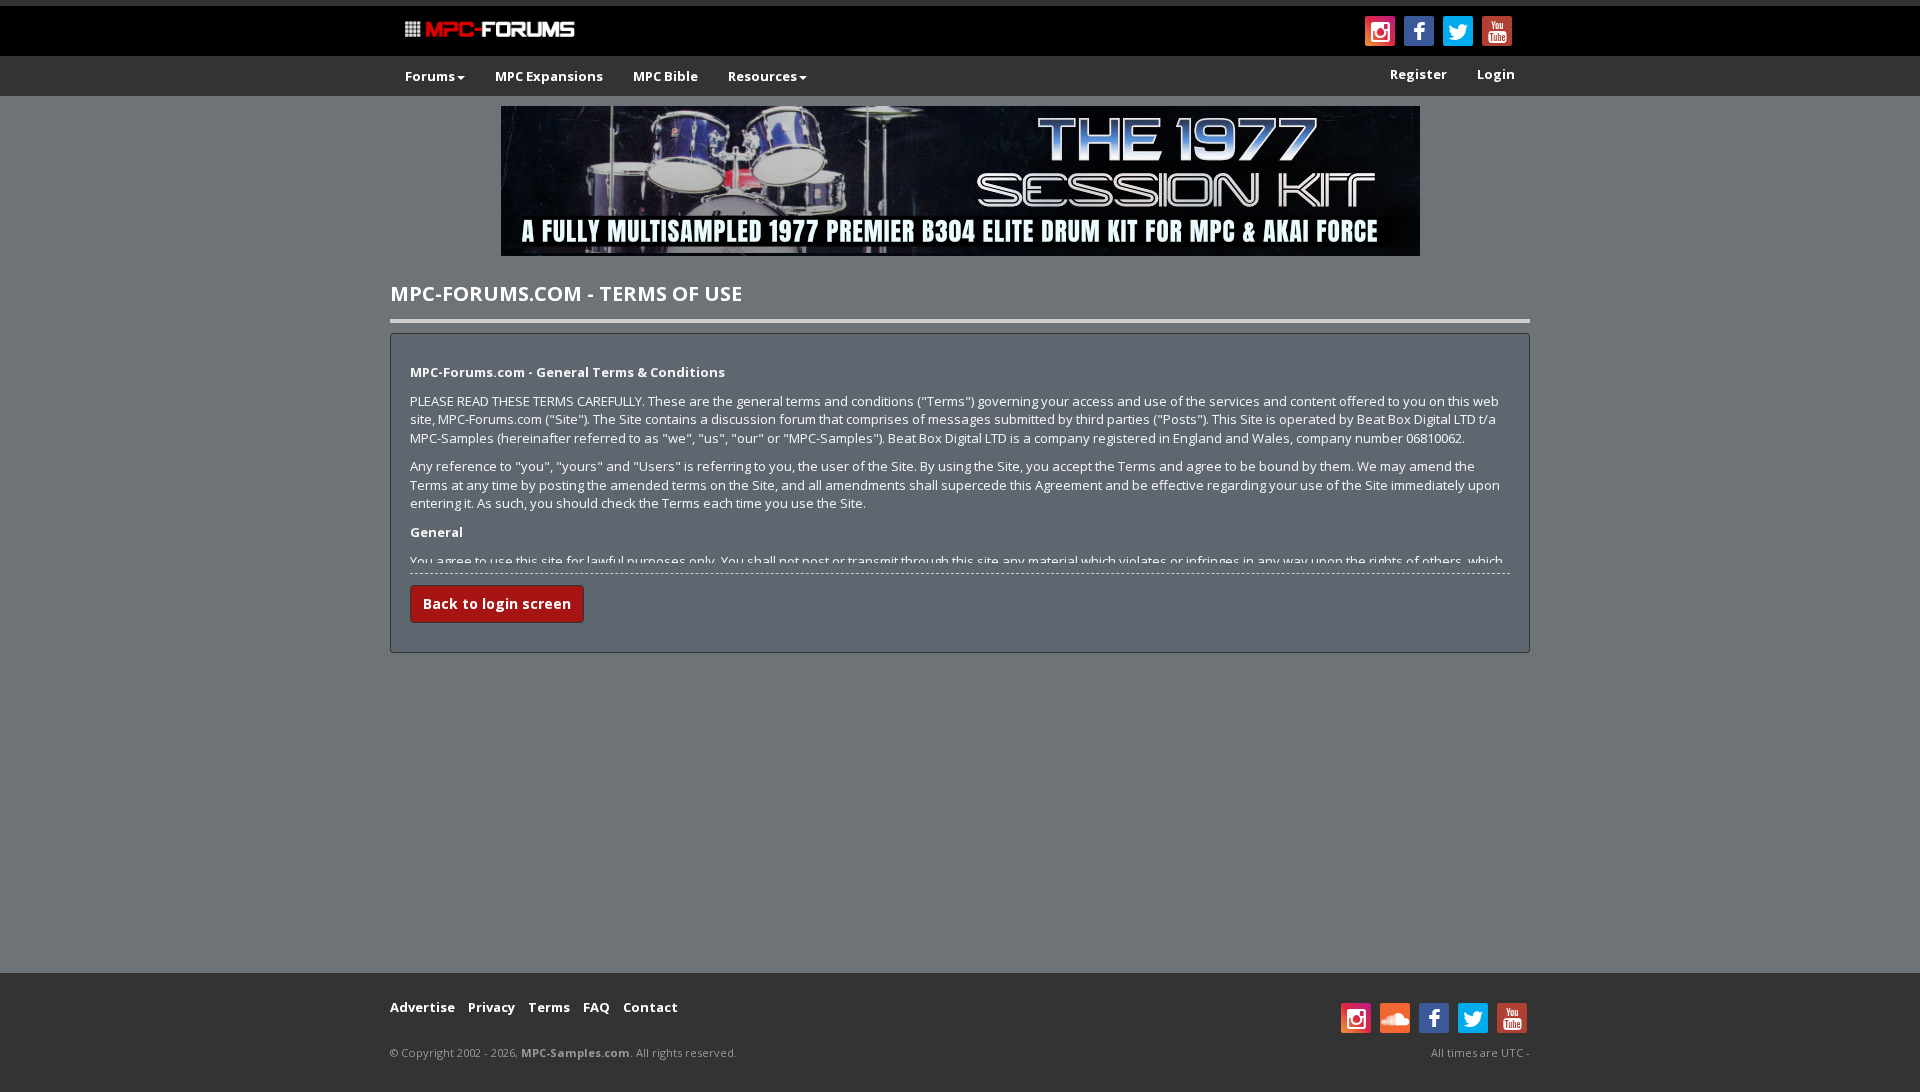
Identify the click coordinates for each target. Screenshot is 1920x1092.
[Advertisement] (960, 813)
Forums (430, 76)
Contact (650, 1007)
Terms (549, 1007)
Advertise (422, 1007)
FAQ (596, 1007)
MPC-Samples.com (575, 1052)
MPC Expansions (549, 76)
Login (1496, 74)
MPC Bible (665, 76)
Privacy (491, 1007)
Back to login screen (497, 603)
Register (1418, 74)
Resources (762, 76)
